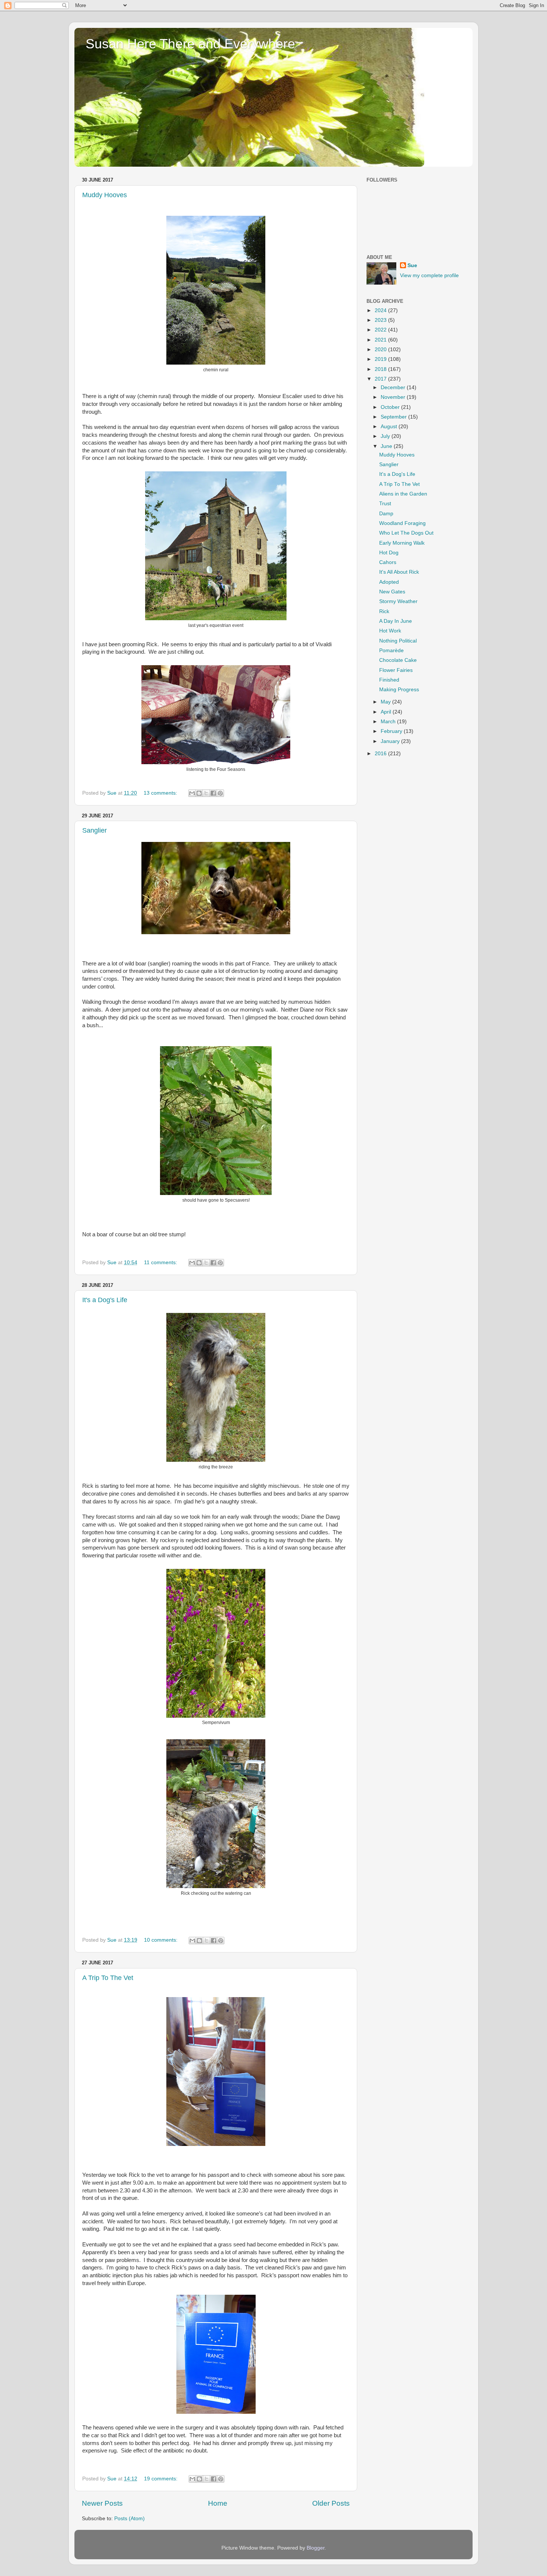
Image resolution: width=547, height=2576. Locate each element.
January (391, 741)
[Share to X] (206, 793)
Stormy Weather (398, 601)
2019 (381, 359)
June (387, 446)
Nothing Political (398, 641)
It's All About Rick (399, 572)
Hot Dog (389, 553)
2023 (381, 320)
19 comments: (161, 2479)
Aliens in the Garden (403, 494)
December (394, 387)
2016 (381, 754)
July (386, 436)
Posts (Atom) (129, 2519)
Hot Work (390, 631)
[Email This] (192, 793)
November (394, 397)
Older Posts (331, 2503)
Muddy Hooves (105, 195)
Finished (389, 680)
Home (218, 2503)
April (387, 712)
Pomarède (391, 651)
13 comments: (161, 793)
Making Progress (399, 690)
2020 (381, 350)
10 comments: (161, 1940)
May (386, 702)
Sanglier (95, 830)
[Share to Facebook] (213, 793)
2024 (381, 310)
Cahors (388, 562)
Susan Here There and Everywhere (190, 44)
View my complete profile (429, 275)
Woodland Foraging (402, 523)
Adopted (389, 582)
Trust (385, 504)
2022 (381, 330)
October (391, 407)
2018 (381, 369)
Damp (386, 514)
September (394, 417)
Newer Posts (102, 2503)
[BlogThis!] (199, 793)
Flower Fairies (396, 670)
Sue (412, 265)
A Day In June (396, 621)
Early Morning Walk (402, 543)
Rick (384, 611)
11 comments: (161, 1263)
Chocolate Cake (398, 660)
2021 (381, 340)
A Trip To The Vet (108, 1978)
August (390, 427)
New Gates (392, 592)
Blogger (316, 2548)
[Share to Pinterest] (220, 793)
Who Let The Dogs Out (406, 533)
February (392, 731)
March (389, 722)
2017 (381, 379)
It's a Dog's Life (105, 1300)
